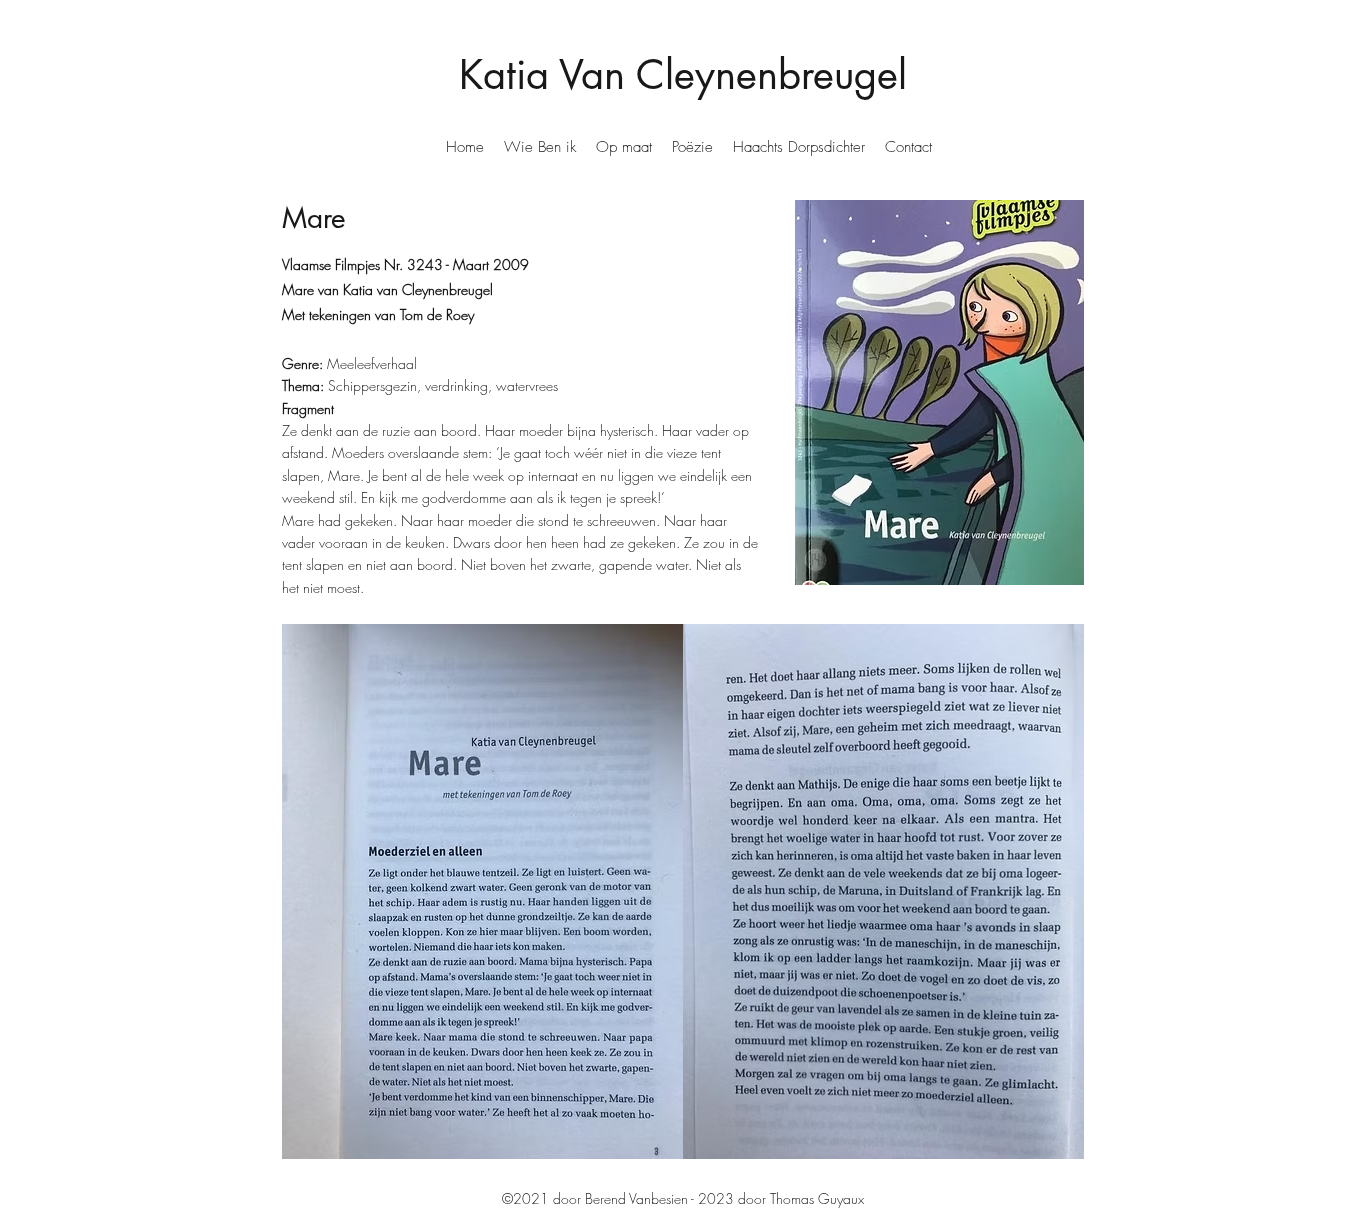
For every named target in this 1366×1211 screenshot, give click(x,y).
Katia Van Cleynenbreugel (683, 75)
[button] (540, 147)
